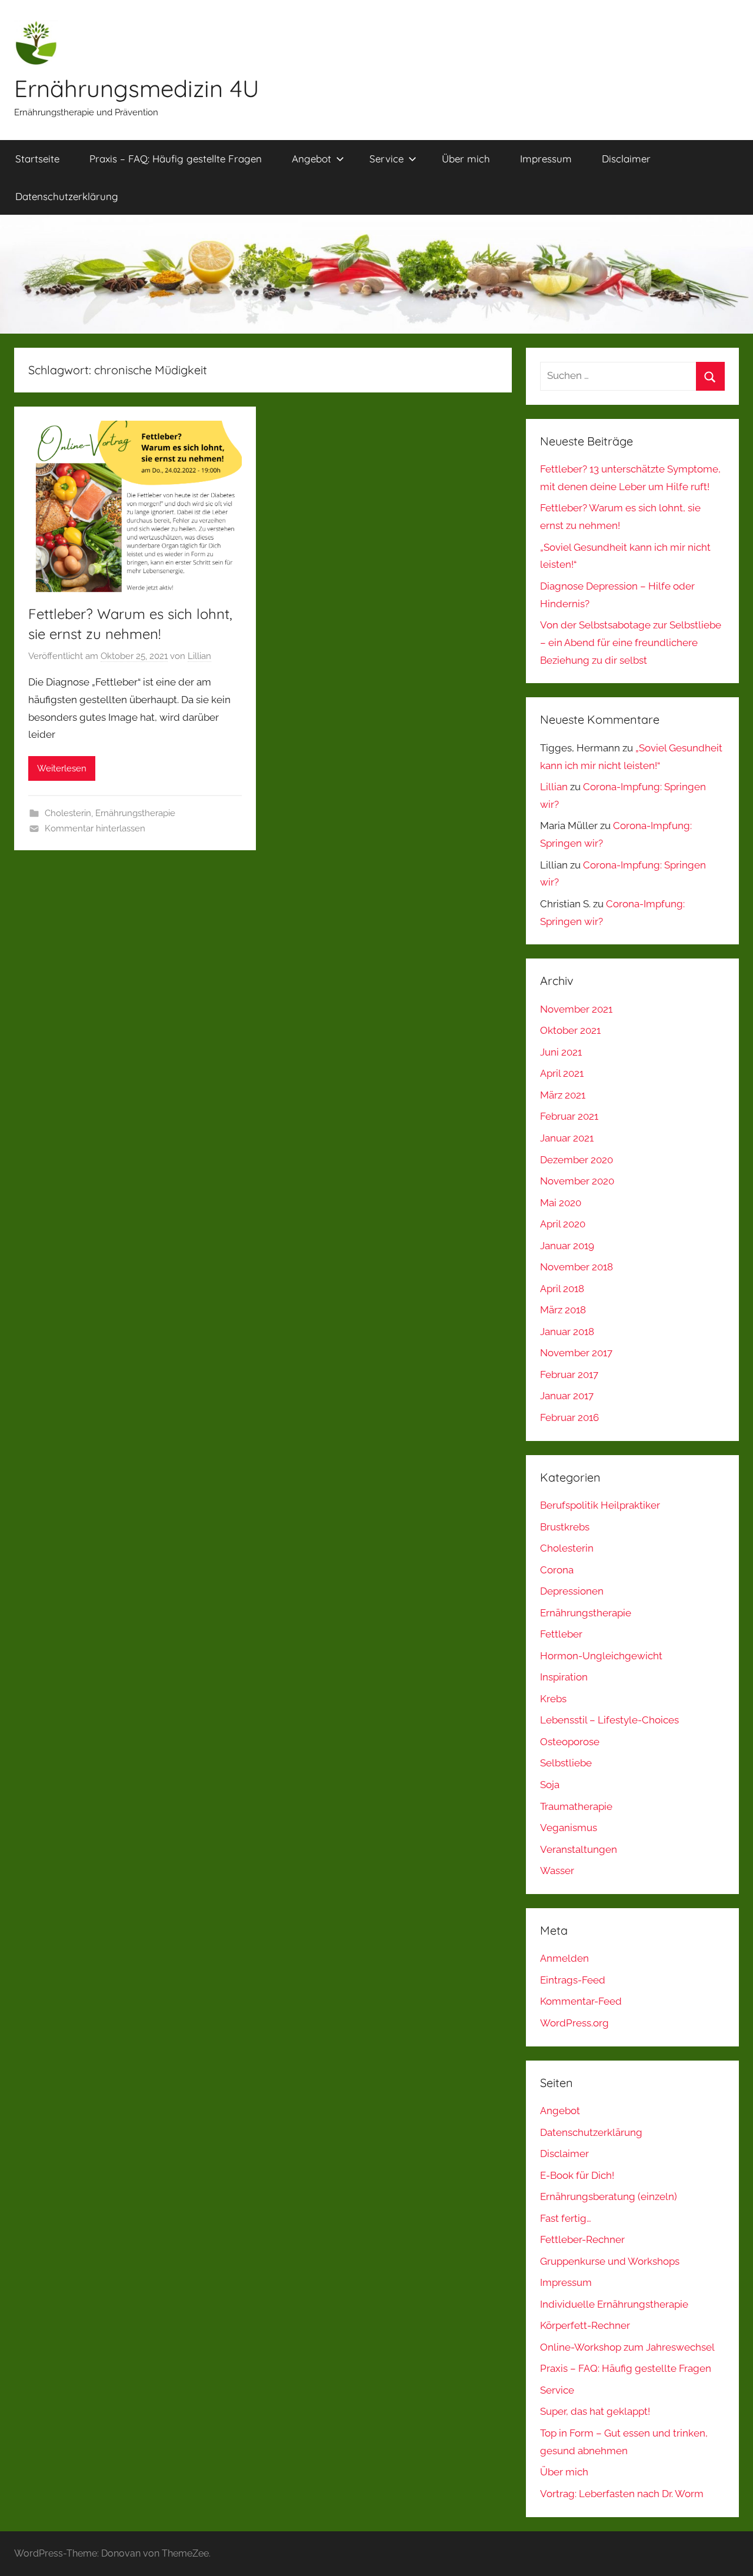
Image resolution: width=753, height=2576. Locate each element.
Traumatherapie (576, 1806)
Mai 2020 (561, 1203)
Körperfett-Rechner (585, 2325)
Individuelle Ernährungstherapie (614, 2304)
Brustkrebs (565, 1527)
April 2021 (562, 1073)
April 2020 (563, 1224)
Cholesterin (68, 813)
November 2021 (576, 1009)
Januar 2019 (567, 1246)
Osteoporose (570, 1742)
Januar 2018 (567, 1332)
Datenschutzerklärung (67, 196)
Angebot (311, 159)
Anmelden (564, 1958)
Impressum (546, 159)
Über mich (466, 159)
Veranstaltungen (579, 1849)
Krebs (553, 1699)
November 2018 (577, 1267)
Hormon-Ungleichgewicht (601, 1656)
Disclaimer (626, 159)
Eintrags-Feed (573, 1980)
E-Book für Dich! (577, 2175)
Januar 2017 (567, 1396)
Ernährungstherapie (135, 813)
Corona (557, 1570)
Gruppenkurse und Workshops (610, 2261)
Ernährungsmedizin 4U (137, 88)
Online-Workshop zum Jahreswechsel (627, 2347)
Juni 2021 (561, 1052)
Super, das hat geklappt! (595, 2411)
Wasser (557, 1871)
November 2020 (577, 1181)
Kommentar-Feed (581, 2001)
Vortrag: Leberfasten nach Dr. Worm (622, 2494)
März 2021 (563, 1095)
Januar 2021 (567, 1138)
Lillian (199, 656)
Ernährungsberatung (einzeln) (609, 2196)
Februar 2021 (569, 1116)
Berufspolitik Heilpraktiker (600, 1505)
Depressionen (572, 1591)
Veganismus (569, 1828)
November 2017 (576, 1353)
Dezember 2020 (577, 1160)
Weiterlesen (62, 768)
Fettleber (561, 1634)
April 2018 (562, 1289)
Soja (550, 1785)
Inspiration (564, 1677)
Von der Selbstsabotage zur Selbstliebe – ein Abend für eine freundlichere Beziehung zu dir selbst (631, 643)
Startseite (37, 159)
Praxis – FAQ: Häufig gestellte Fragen (176, 159)
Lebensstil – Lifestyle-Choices (609, 1720)
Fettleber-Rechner (582, 2239)
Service (387, 159)
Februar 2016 (569, 1417)
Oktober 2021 (570, 1030)
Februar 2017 (569, 1374)
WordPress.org (574, 2023)
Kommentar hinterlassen (95, 828)
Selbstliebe (566, 1763)
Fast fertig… (566, 2218)
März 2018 (563, 1310)
